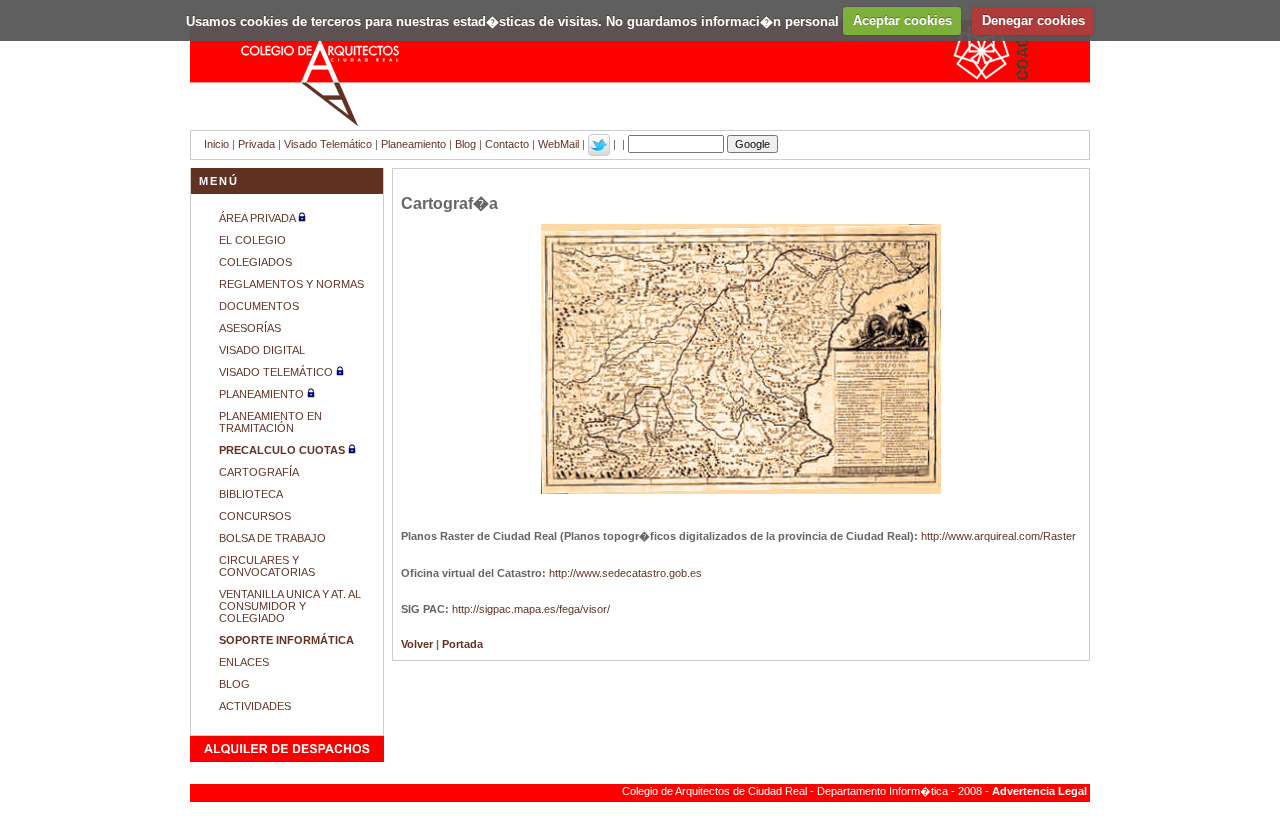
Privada (256, 144)
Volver (417, 644)
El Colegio (252, 240)
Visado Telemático (328, 144)
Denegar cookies (1033, 20)
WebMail (558, 144)
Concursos (255, 516)
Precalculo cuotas (283, 450)
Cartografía (259, 472)
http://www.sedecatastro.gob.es (625, 573)
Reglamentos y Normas (291, 284)
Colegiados (255, 262)
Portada (462, 644)
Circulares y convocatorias (267, 566)
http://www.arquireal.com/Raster (998, 536)
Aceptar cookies (902, 20)
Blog (465, 144)
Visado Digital (262, 350)
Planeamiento (413, 144)
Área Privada (257, 218)
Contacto (507, 144)
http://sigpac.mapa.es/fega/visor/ (531, 609)
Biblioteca (251, 494)
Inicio (216, 144)
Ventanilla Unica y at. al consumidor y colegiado (290, 606)
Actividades (255, 706)
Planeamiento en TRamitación (270, 422)
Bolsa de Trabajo (272, 538)
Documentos (259, 306)
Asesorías (250, 328)
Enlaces (244, 662)
